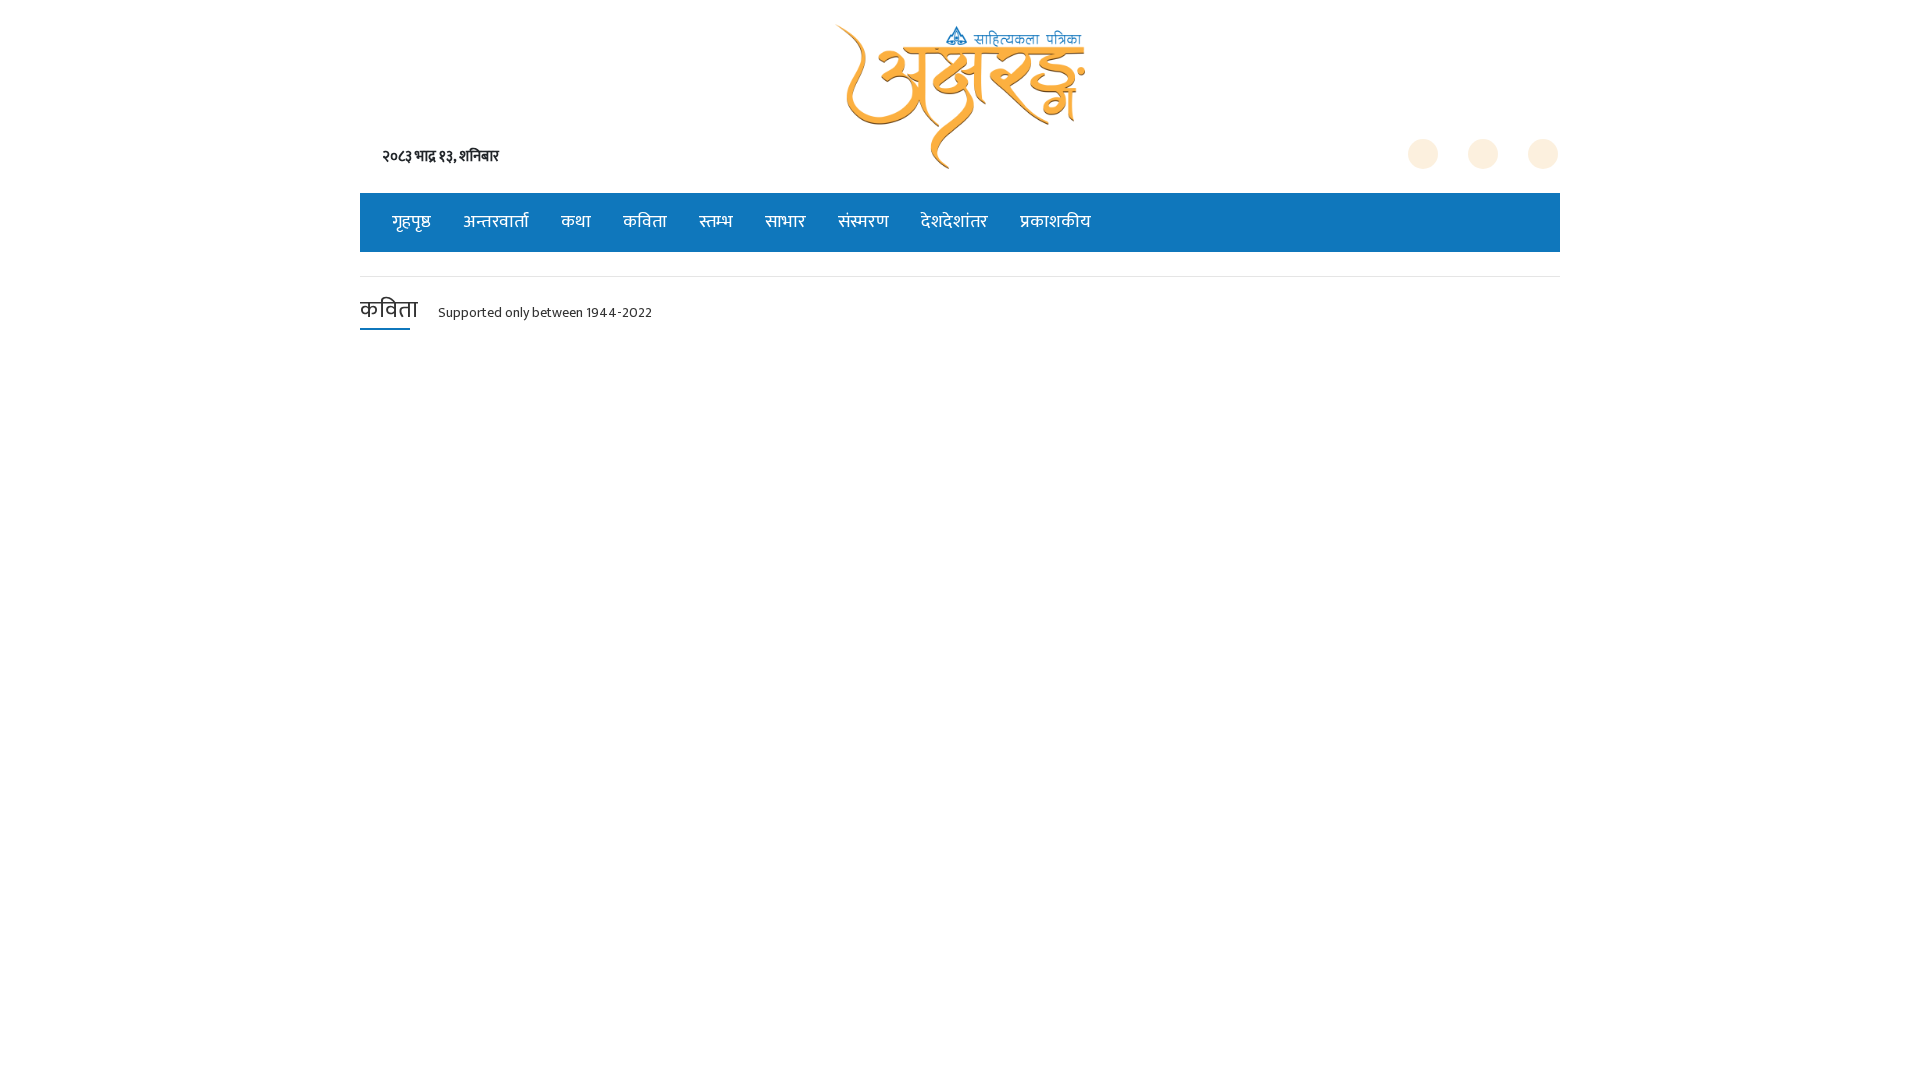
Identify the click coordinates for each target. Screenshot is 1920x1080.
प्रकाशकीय (1055, 222)
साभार (785, 222)
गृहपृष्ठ (411, 222)
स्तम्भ (716, 222)
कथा (576, 222)
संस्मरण (863, 222)
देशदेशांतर (954, 222)
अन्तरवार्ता (496, 222)
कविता (645, 222)
